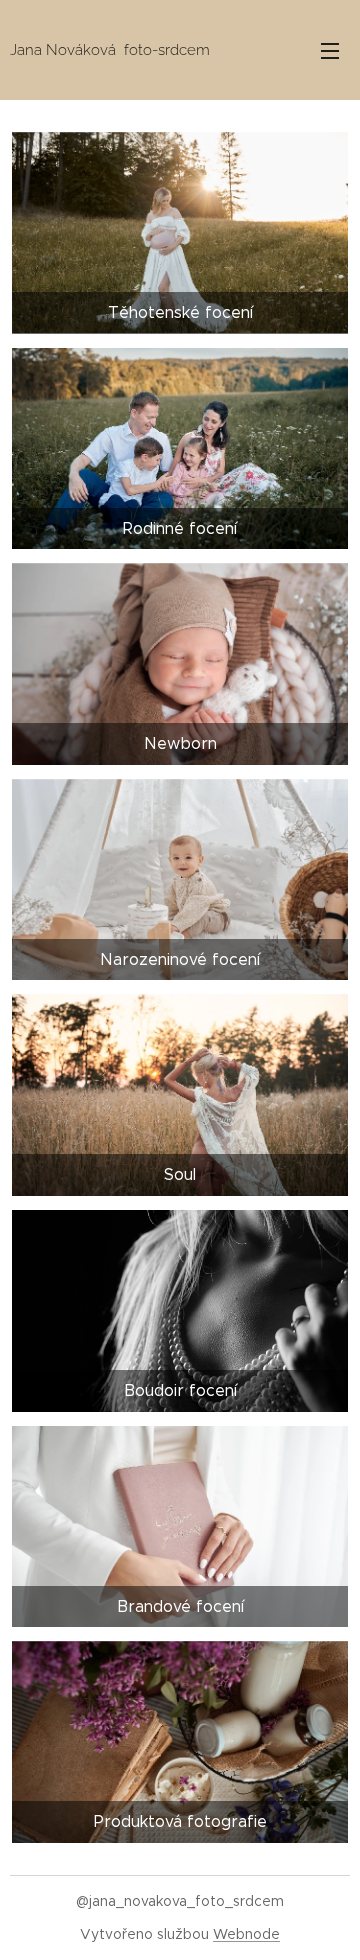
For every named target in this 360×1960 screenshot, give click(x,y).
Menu (330, 50)
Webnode (246, 1934)
